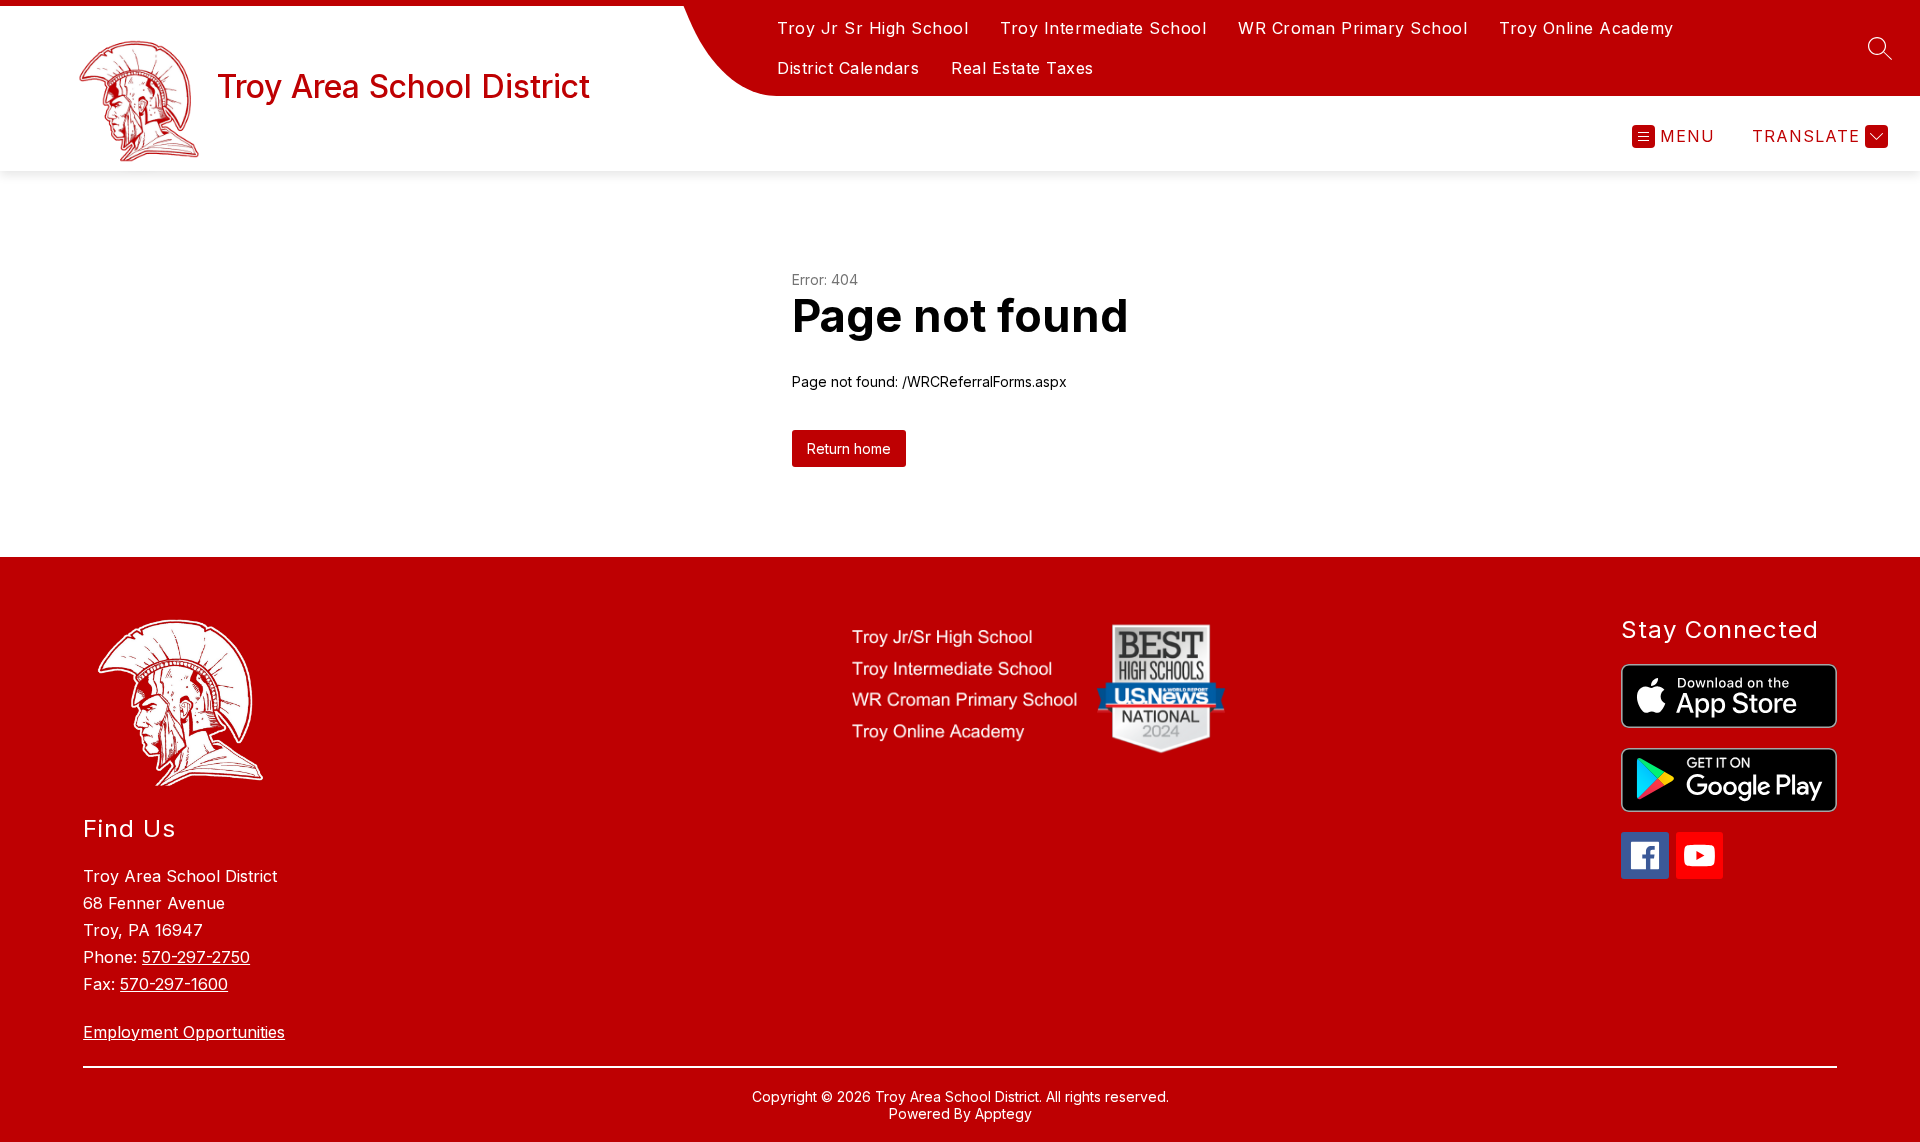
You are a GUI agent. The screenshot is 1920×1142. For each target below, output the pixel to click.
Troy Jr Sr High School (872, 28)
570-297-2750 (196, 957)
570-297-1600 (174, 984)
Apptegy (1003, 1113)
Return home (849, 448)
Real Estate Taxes (1022, 68)
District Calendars (848, 68)
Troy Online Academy (1586, 28)
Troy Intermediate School (1103, 28)
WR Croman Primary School (1352, 28)
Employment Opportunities (184, 1032)
